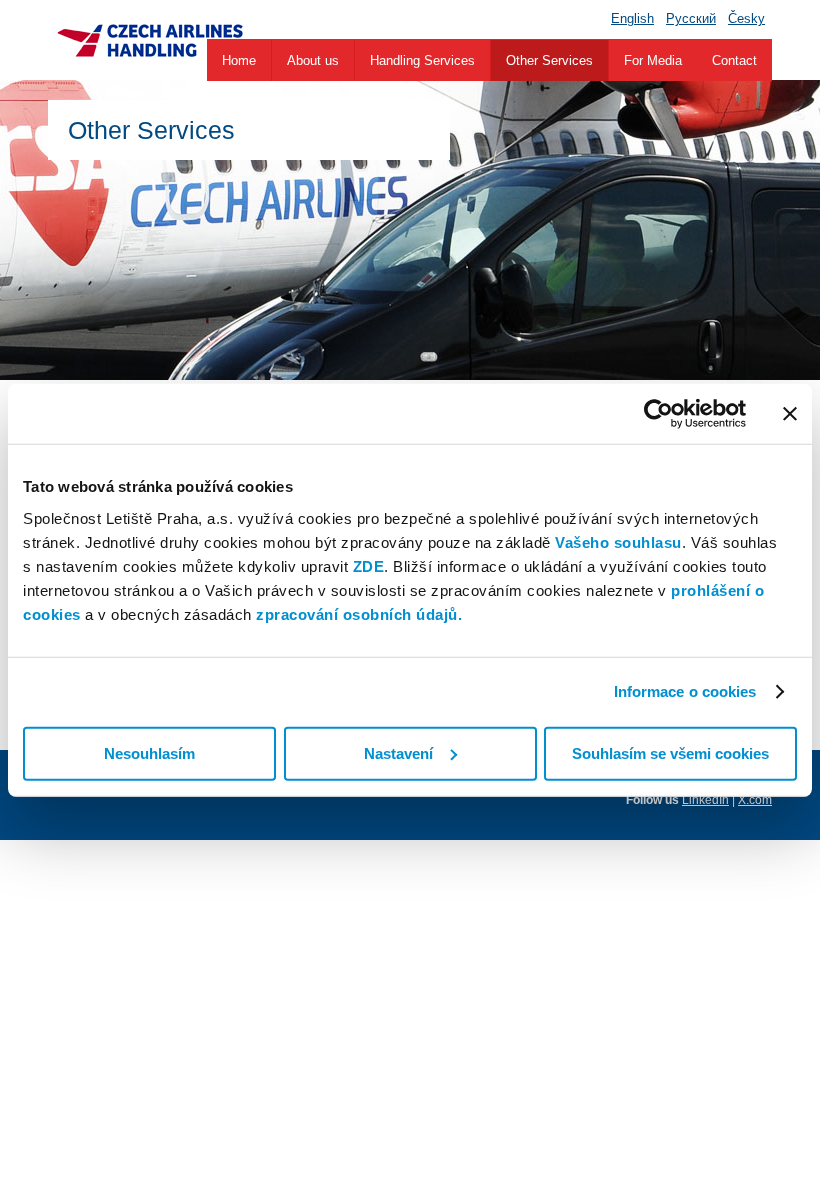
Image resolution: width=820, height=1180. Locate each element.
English (632, 18)
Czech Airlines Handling (149, 40)
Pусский (691, 18)
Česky (746, 18)
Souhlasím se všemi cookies (670, 752)
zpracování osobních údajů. (359, 613)
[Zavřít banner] (790, 414)
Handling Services (422, 60)
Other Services (549, 60)
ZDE (369, 565)
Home (239, 60)
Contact (734, 60)
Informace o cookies (685, 691)
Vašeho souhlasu (618, 541)
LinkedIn (705, 800)
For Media (653, 60)
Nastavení (398, 752)
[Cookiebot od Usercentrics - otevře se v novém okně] (658, 414)
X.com (755, 800)
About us (313, 60)
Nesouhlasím (149, 752)
